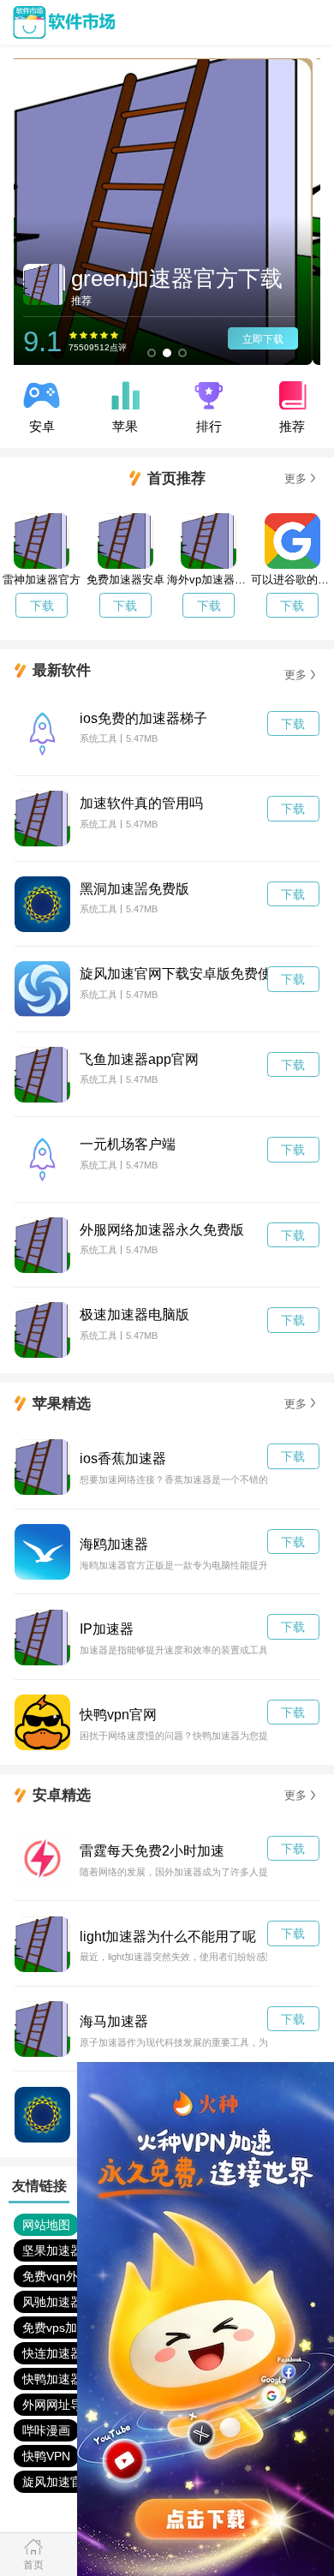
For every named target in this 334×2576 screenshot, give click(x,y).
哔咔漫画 (46, 2430)
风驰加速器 (52, 2302)
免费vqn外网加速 (68, 2276)
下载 (42, 606)
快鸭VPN (46, 2456)
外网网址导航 (58, 2405)
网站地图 (46, 2225)
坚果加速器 (52, 2250)
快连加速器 (52, 2353)
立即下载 (271, 339)
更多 (295, 478)
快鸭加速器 (52, 2379)
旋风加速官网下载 (70, 2482)
